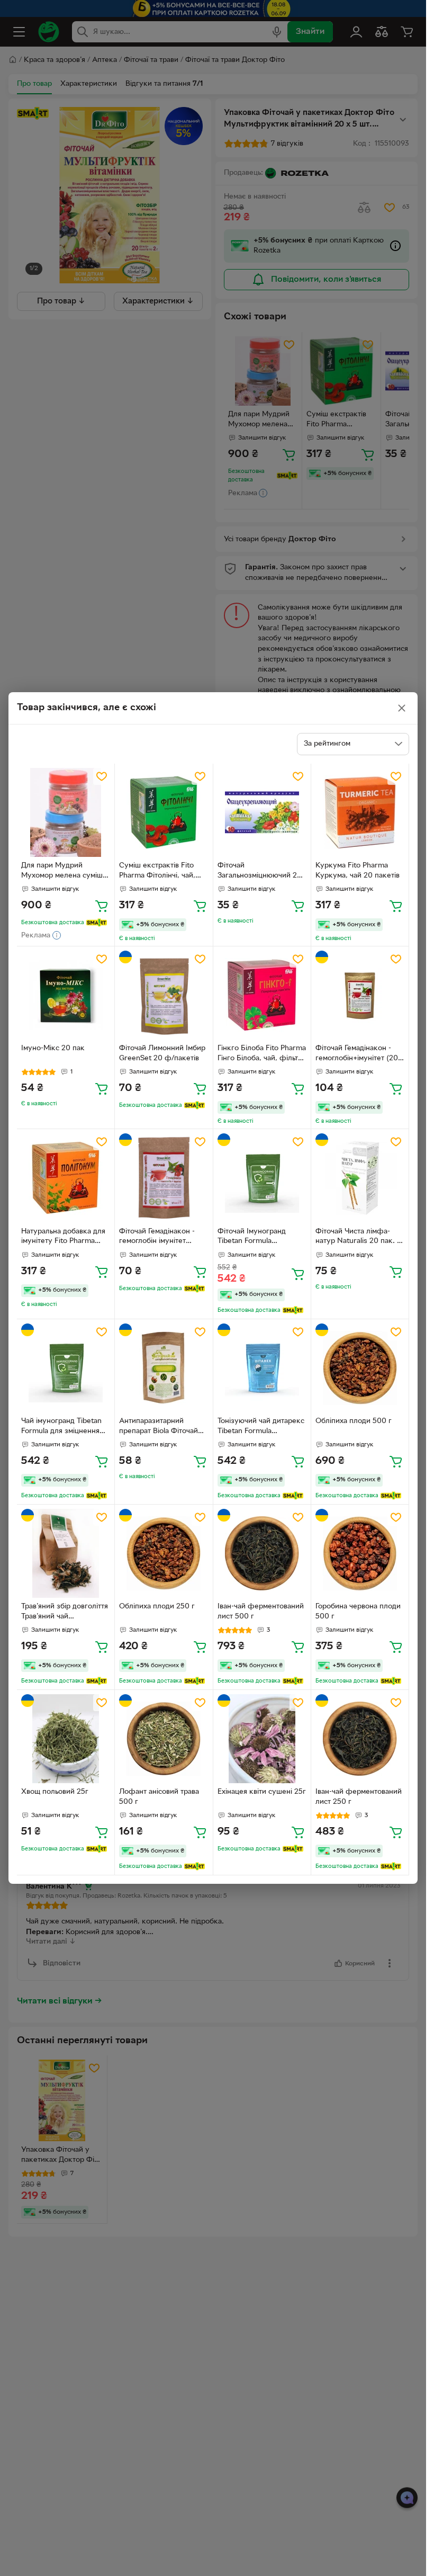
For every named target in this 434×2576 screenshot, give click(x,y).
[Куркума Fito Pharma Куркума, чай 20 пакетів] (360, 812)
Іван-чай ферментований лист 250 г (359, 1797)
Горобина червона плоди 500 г (358, 1612)
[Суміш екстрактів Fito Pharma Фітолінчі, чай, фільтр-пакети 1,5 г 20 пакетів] (164, 812)
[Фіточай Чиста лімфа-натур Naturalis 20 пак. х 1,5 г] (360, 1178)
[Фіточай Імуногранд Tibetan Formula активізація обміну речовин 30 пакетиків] (262, 1178)
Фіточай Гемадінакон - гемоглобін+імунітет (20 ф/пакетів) (357, 1054)
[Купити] (102, 906)
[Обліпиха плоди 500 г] (360, 1368)
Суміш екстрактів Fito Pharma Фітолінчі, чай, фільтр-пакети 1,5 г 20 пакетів (157, 872)
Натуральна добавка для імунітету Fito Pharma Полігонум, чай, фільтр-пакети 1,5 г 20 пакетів (63, 1238)
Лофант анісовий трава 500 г (159, 1797)
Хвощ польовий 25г (55, 1792)
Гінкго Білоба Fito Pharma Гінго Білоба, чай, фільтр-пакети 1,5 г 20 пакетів (262, 1054)
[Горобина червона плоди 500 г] (360, 1553)
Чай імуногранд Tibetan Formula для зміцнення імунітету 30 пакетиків (61, 1427)
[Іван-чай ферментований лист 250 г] (360, 1739)
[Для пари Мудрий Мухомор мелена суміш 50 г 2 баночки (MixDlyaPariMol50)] (66, 812)
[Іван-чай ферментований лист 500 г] (262, 1553)
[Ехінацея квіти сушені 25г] (262, 1739)
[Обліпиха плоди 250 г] (164, 1553)
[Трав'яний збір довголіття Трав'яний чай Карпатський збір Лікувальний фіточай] (66, 1553)
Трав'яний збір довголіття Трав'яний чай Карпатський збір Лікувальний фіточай (65, 1613)
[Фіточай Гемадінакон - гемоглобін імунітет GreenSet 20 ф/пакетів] (164, 1178)
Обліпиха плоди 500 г (354, 1421)
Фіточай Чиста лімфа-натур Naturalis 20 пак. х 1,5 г (358, 1238)
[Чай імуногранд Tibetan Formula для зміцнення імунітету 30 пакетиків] (66, 1368)
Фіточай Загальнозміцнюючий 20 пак (260, 872)
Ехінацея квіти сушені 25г (262, 1792)
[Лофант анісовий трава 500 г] (164, 1739)
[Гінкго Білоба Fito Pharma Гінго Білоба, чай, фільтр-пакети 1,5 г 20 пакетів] (262, 995)
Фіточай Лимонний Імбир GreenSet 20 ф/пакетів (162, 1053)
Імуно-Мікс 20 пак (53, 1048)
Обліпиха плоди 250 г (157, 1607)
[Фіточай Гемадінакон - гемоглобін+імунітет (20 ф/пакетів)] (360, 995)
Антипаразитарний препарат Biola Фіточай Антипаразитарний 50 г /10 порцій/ (160, 1427)
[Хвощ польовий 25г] (66, 1739)
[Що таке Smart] (97, 923)
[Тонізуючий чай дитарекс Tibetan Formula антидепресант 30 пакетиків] (262, 1368)
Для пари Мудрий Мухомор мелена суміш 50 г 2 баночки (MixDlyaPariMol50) (62, 872)
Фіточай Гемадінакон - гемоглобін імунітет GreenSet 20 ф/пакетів (159, 1238)
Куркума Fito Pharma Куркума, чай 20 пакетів (358, 871)
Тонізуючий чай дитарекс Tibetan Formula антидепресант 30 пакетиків (261, 1427)
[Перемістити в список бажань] (102, 776)
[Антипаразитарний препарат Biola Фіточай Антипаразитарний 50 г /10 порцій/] (164, 1368)
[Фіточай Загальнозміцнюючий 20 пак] (262, 812)
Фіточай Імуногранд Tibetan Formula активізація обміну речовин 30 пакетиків (255, 1238)
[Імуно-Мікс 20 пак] (66, 995)
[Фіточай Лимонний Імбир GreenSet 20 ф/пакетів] (164, 995)
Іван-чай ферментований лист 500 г (261, 1612)
